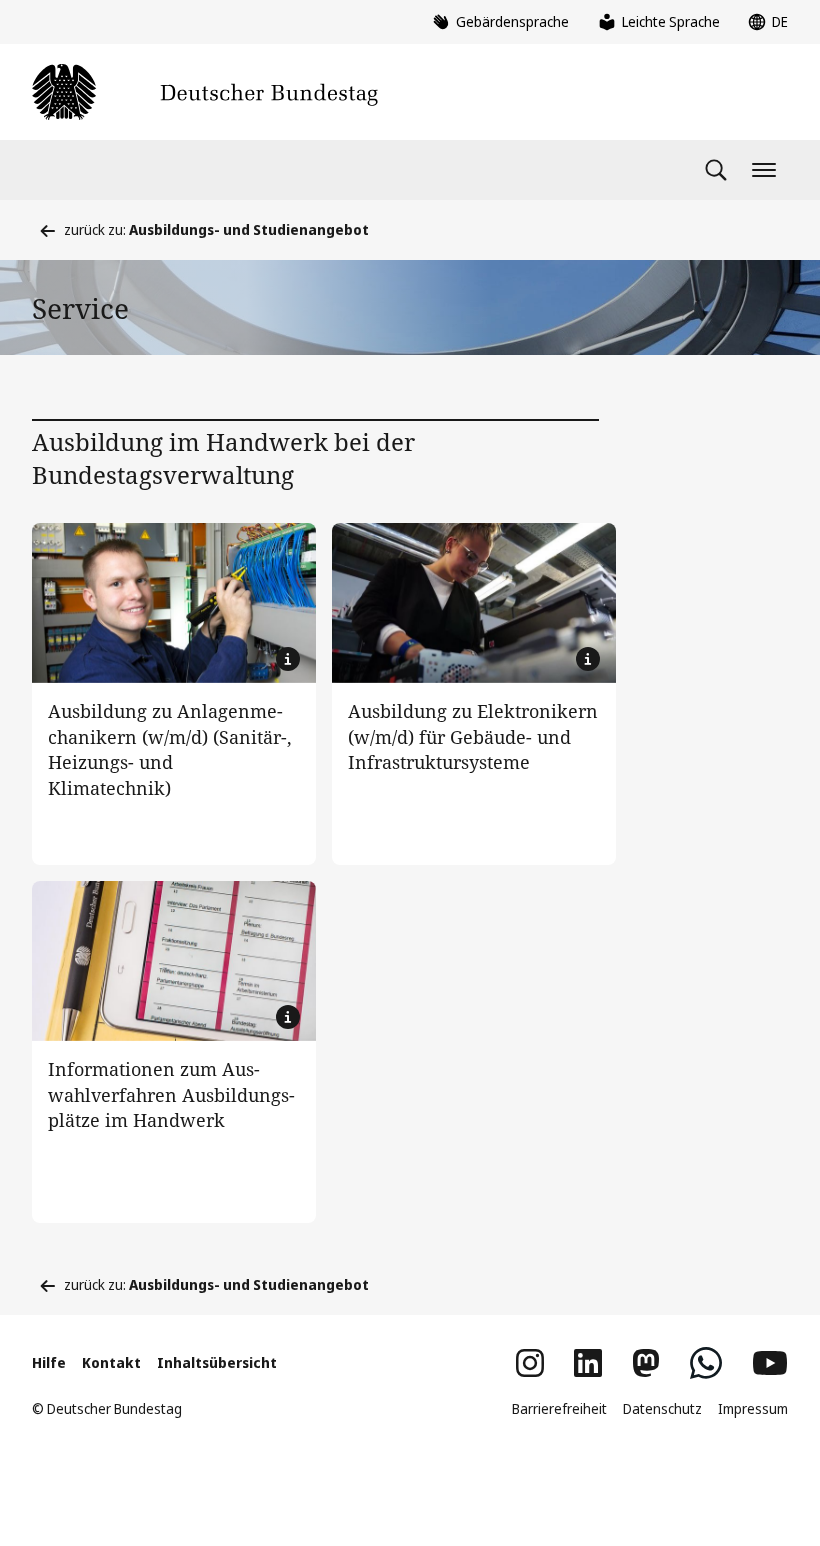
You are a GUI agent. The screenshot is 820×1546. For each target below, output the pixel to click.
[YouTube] (770, 1363)
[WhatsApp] (706, 1363)
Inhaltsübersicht (217, 1362)
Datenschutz (662, 1408)
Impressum (753, 1408)
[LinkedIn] (588, 1363)
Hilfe (49, 1362)
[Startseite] (205, 92)
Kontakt (111, 1362)
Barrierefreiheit (559, 1408)
